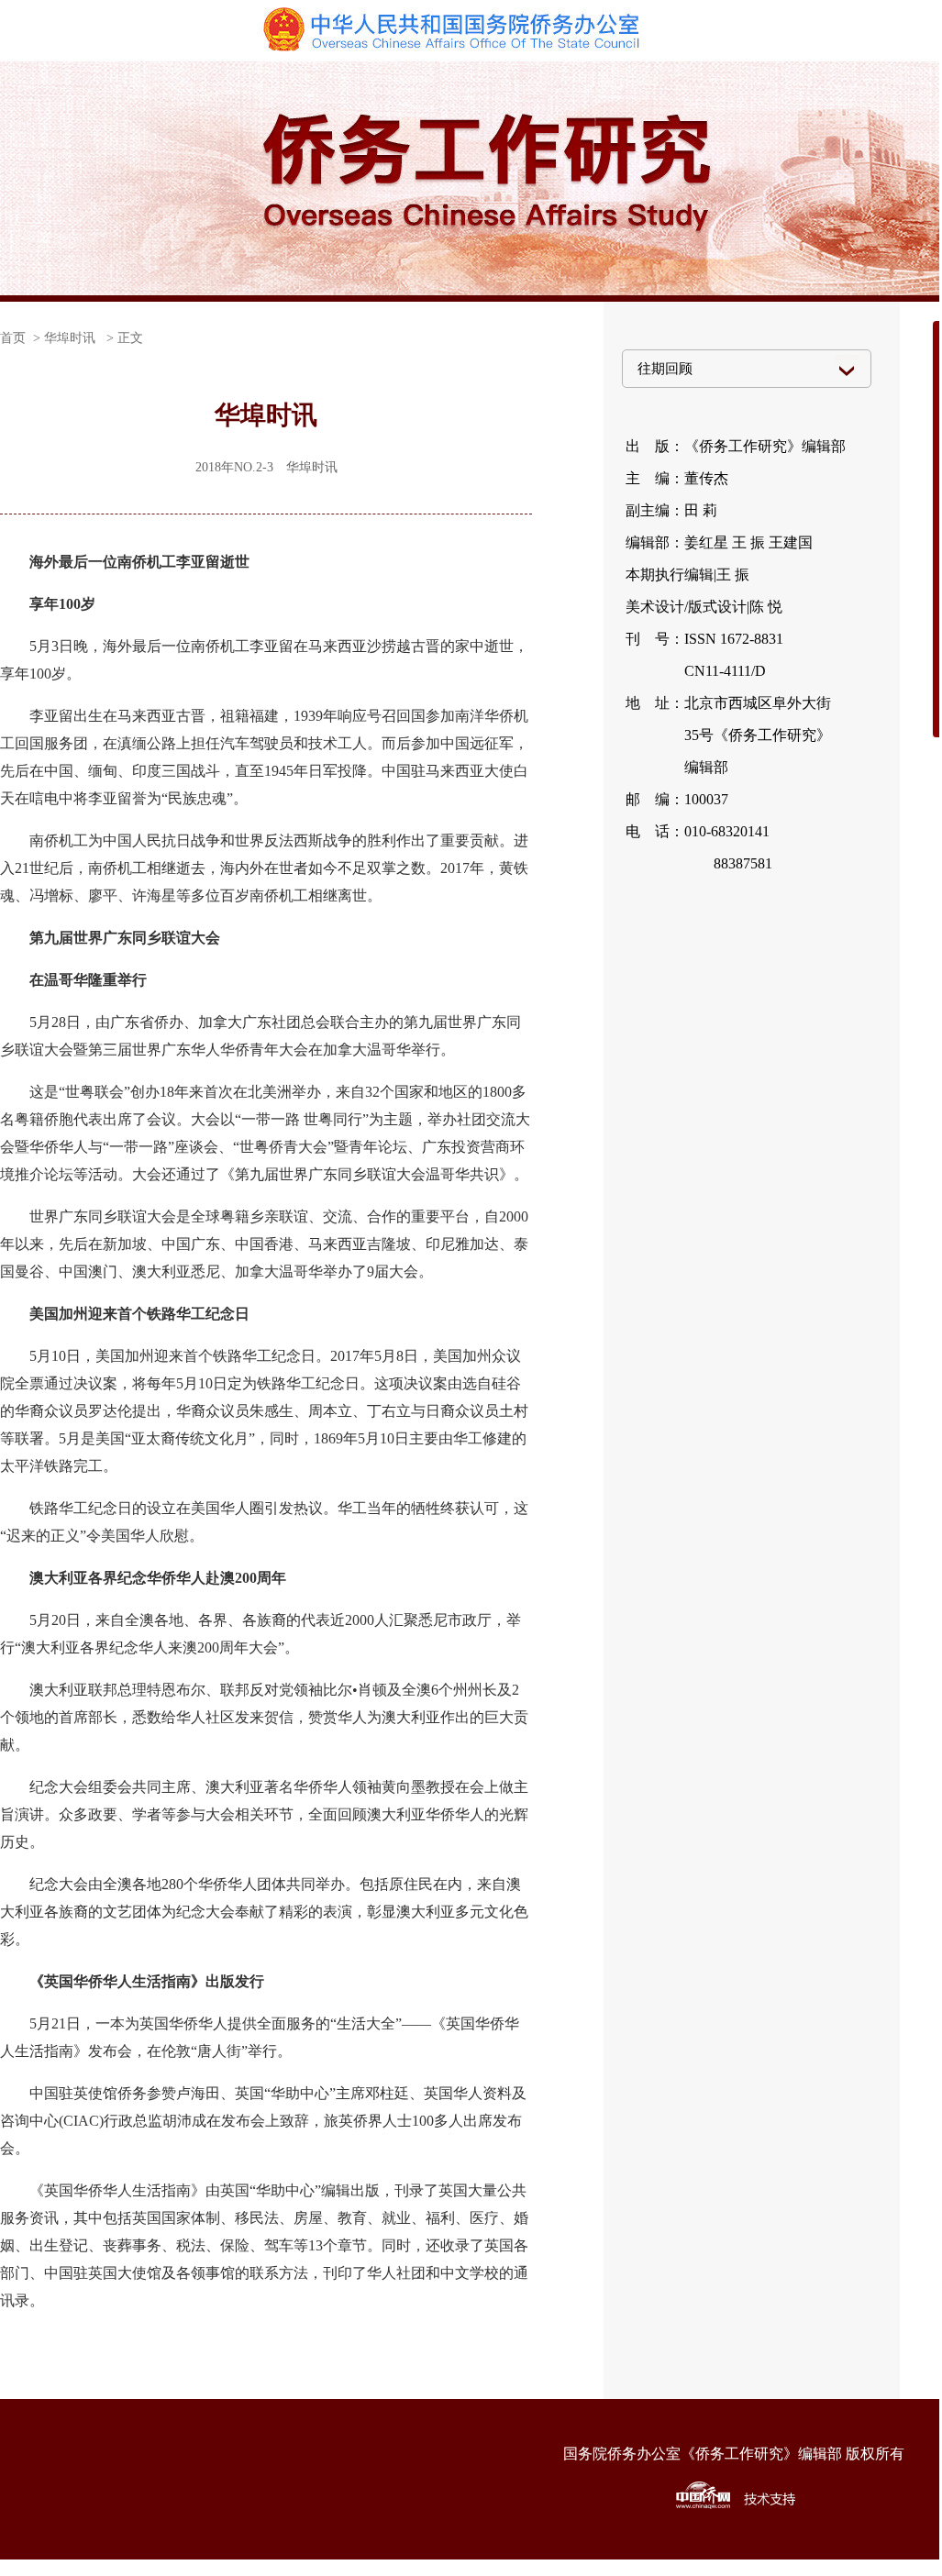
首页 (13, 338)
